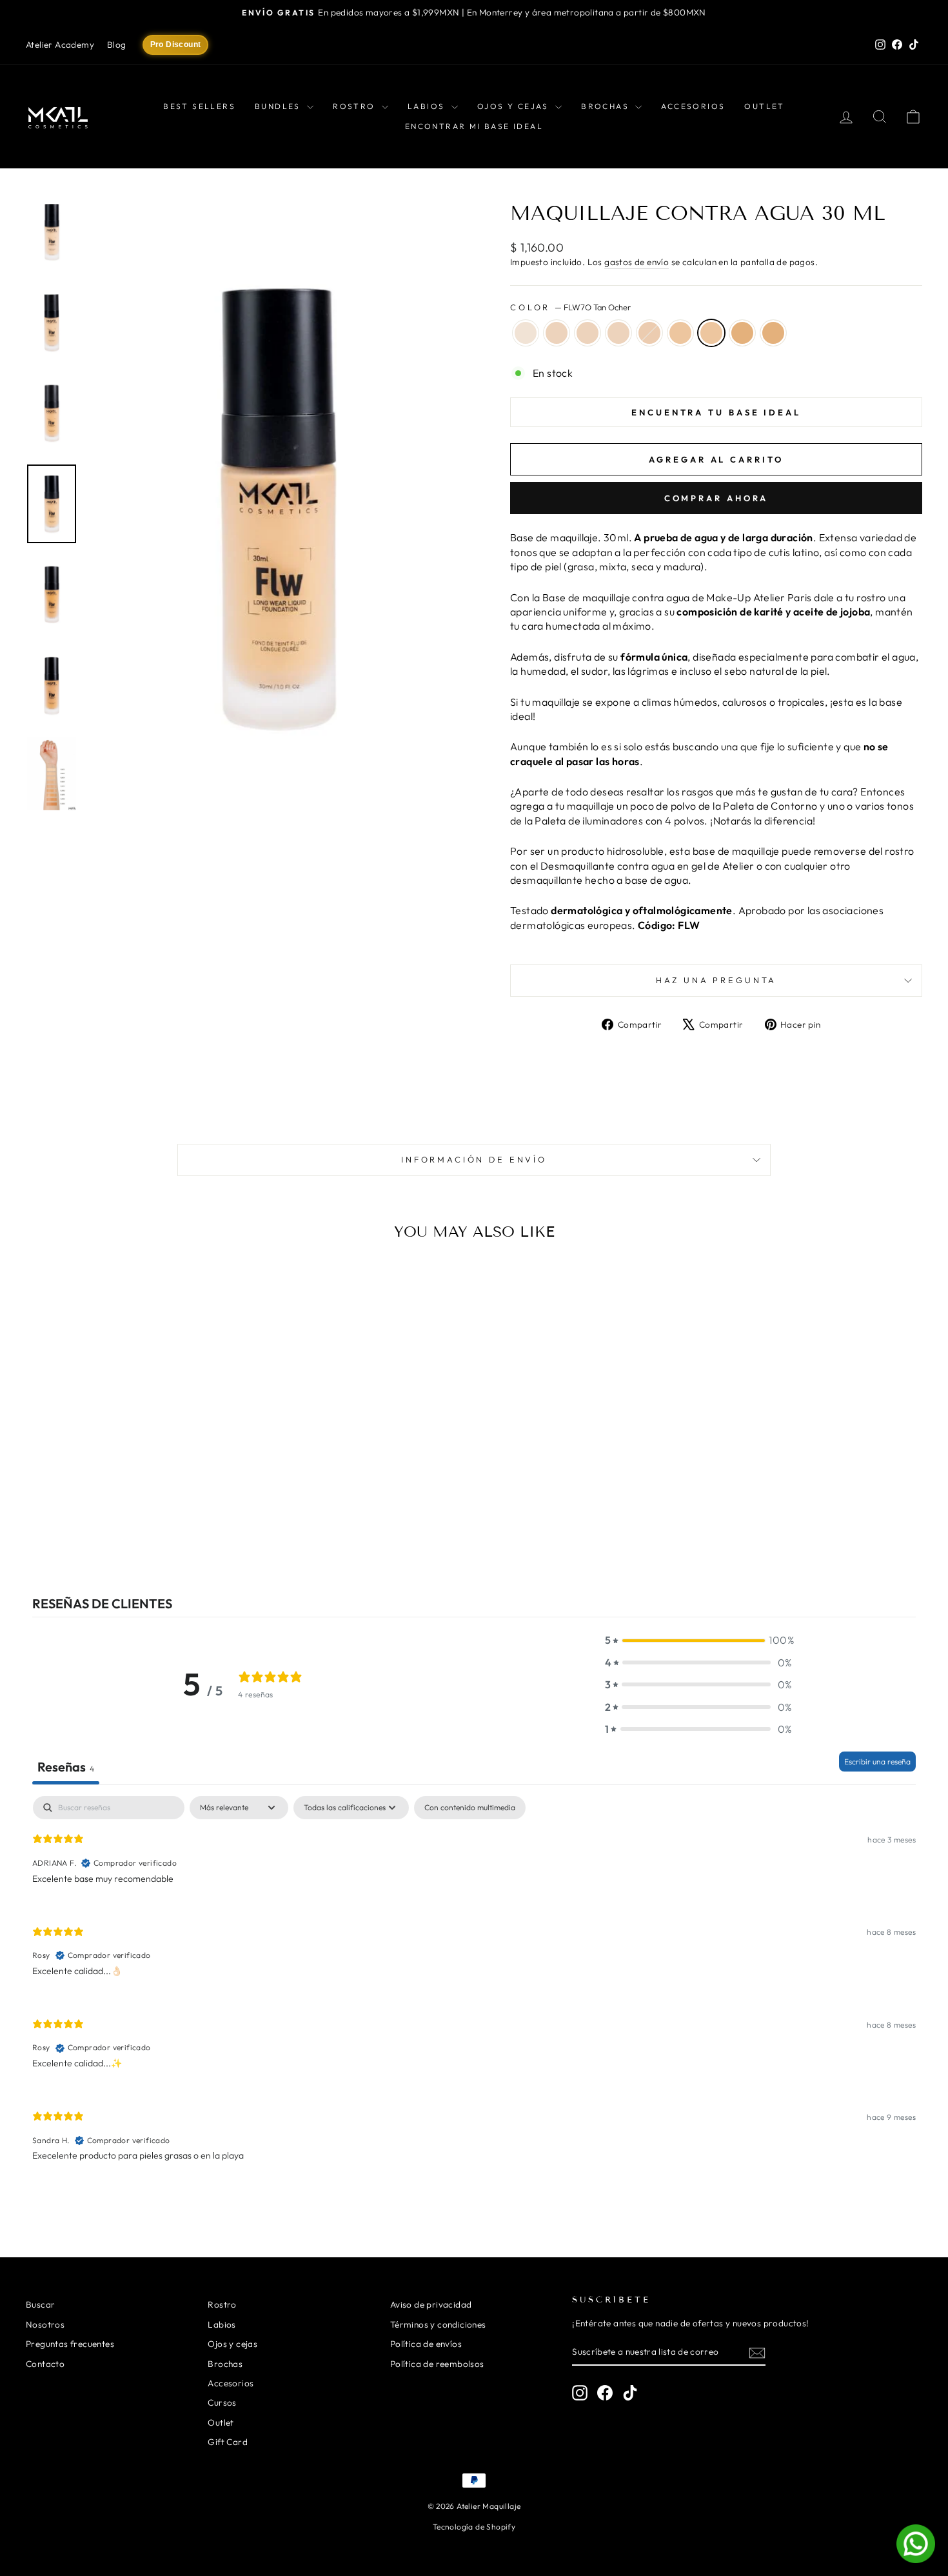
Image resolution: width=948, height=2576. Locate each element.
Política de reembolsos (437, 2364)
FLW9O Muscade (773, 333)
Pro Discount (176, 45)
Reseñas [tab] (66, 1767)
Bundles (279, 106)
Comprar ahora (716, 498)
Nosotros (45, 2324)
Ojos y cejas (515, 106)
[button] (698, 1640)
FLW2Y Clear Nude (557, 333)
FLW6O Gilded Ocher (680, 333)
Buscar (40, 2304)
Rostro (356, 106)
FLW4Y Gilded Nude (618, 333)
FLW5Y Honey (649, 333)
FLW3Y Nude (588, 333)
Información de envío (474, 1159)
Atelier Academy (60, 45)
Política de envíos (426, 2344)
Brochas (607, 106)
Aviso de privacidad (431, 2304)
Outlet (764, 106)
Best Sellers (199, 106)
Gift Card (228, 2442)
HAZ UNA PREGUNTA (716, 980)
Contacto (45, 2364)
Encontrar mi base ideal (474, 126)
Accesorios (693, 106)
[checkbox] (470, 1808)
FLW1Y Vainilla (526, 333)
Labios (428, 106)
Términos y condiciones (438, 2324)
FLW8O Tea (742, 333)
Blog (117, 45)
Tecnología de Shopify (474, 2527)
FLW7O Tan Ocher (711, 333)
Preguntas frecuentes (70, 2344)
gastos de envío (637, 262)
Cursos (222, 2402)
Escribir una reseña (877, 1762)
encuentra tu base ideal (716, 412)
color (570, 307)
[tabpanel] (474, 1989)
